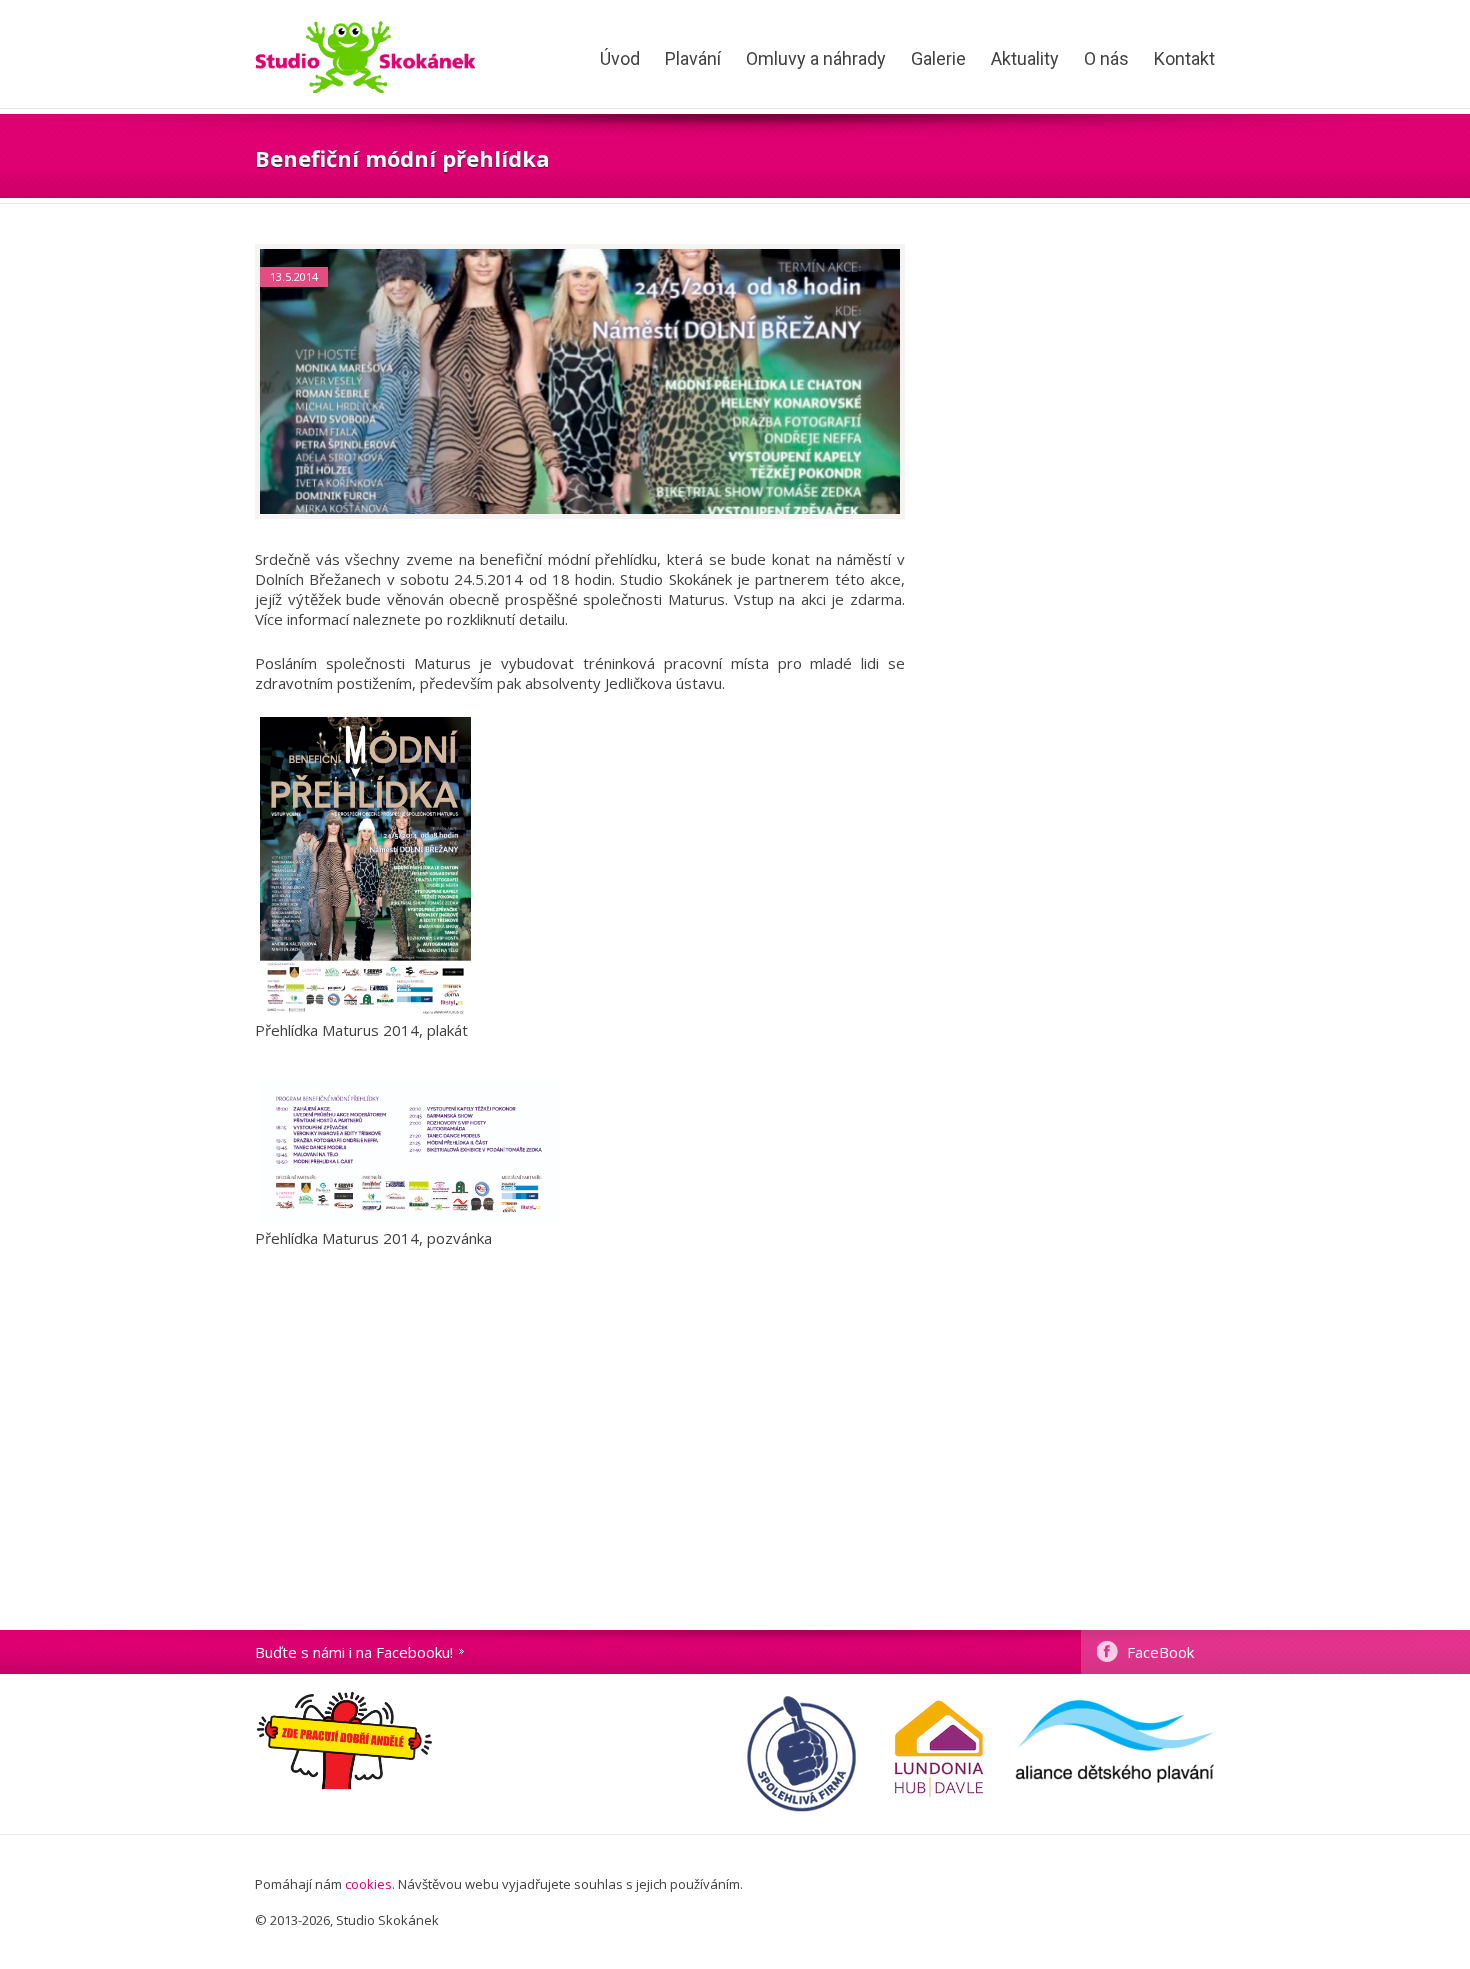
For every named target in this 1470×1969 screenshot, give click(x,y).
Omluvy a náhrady (816, 58)
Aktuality (1025, 58)
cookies (368, 1884)
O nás (1106, 58)
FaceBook (1160, 1652)
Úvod (620, 58)
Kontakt (1184, 58)
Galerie (938, 58)
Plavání (693, 58)
